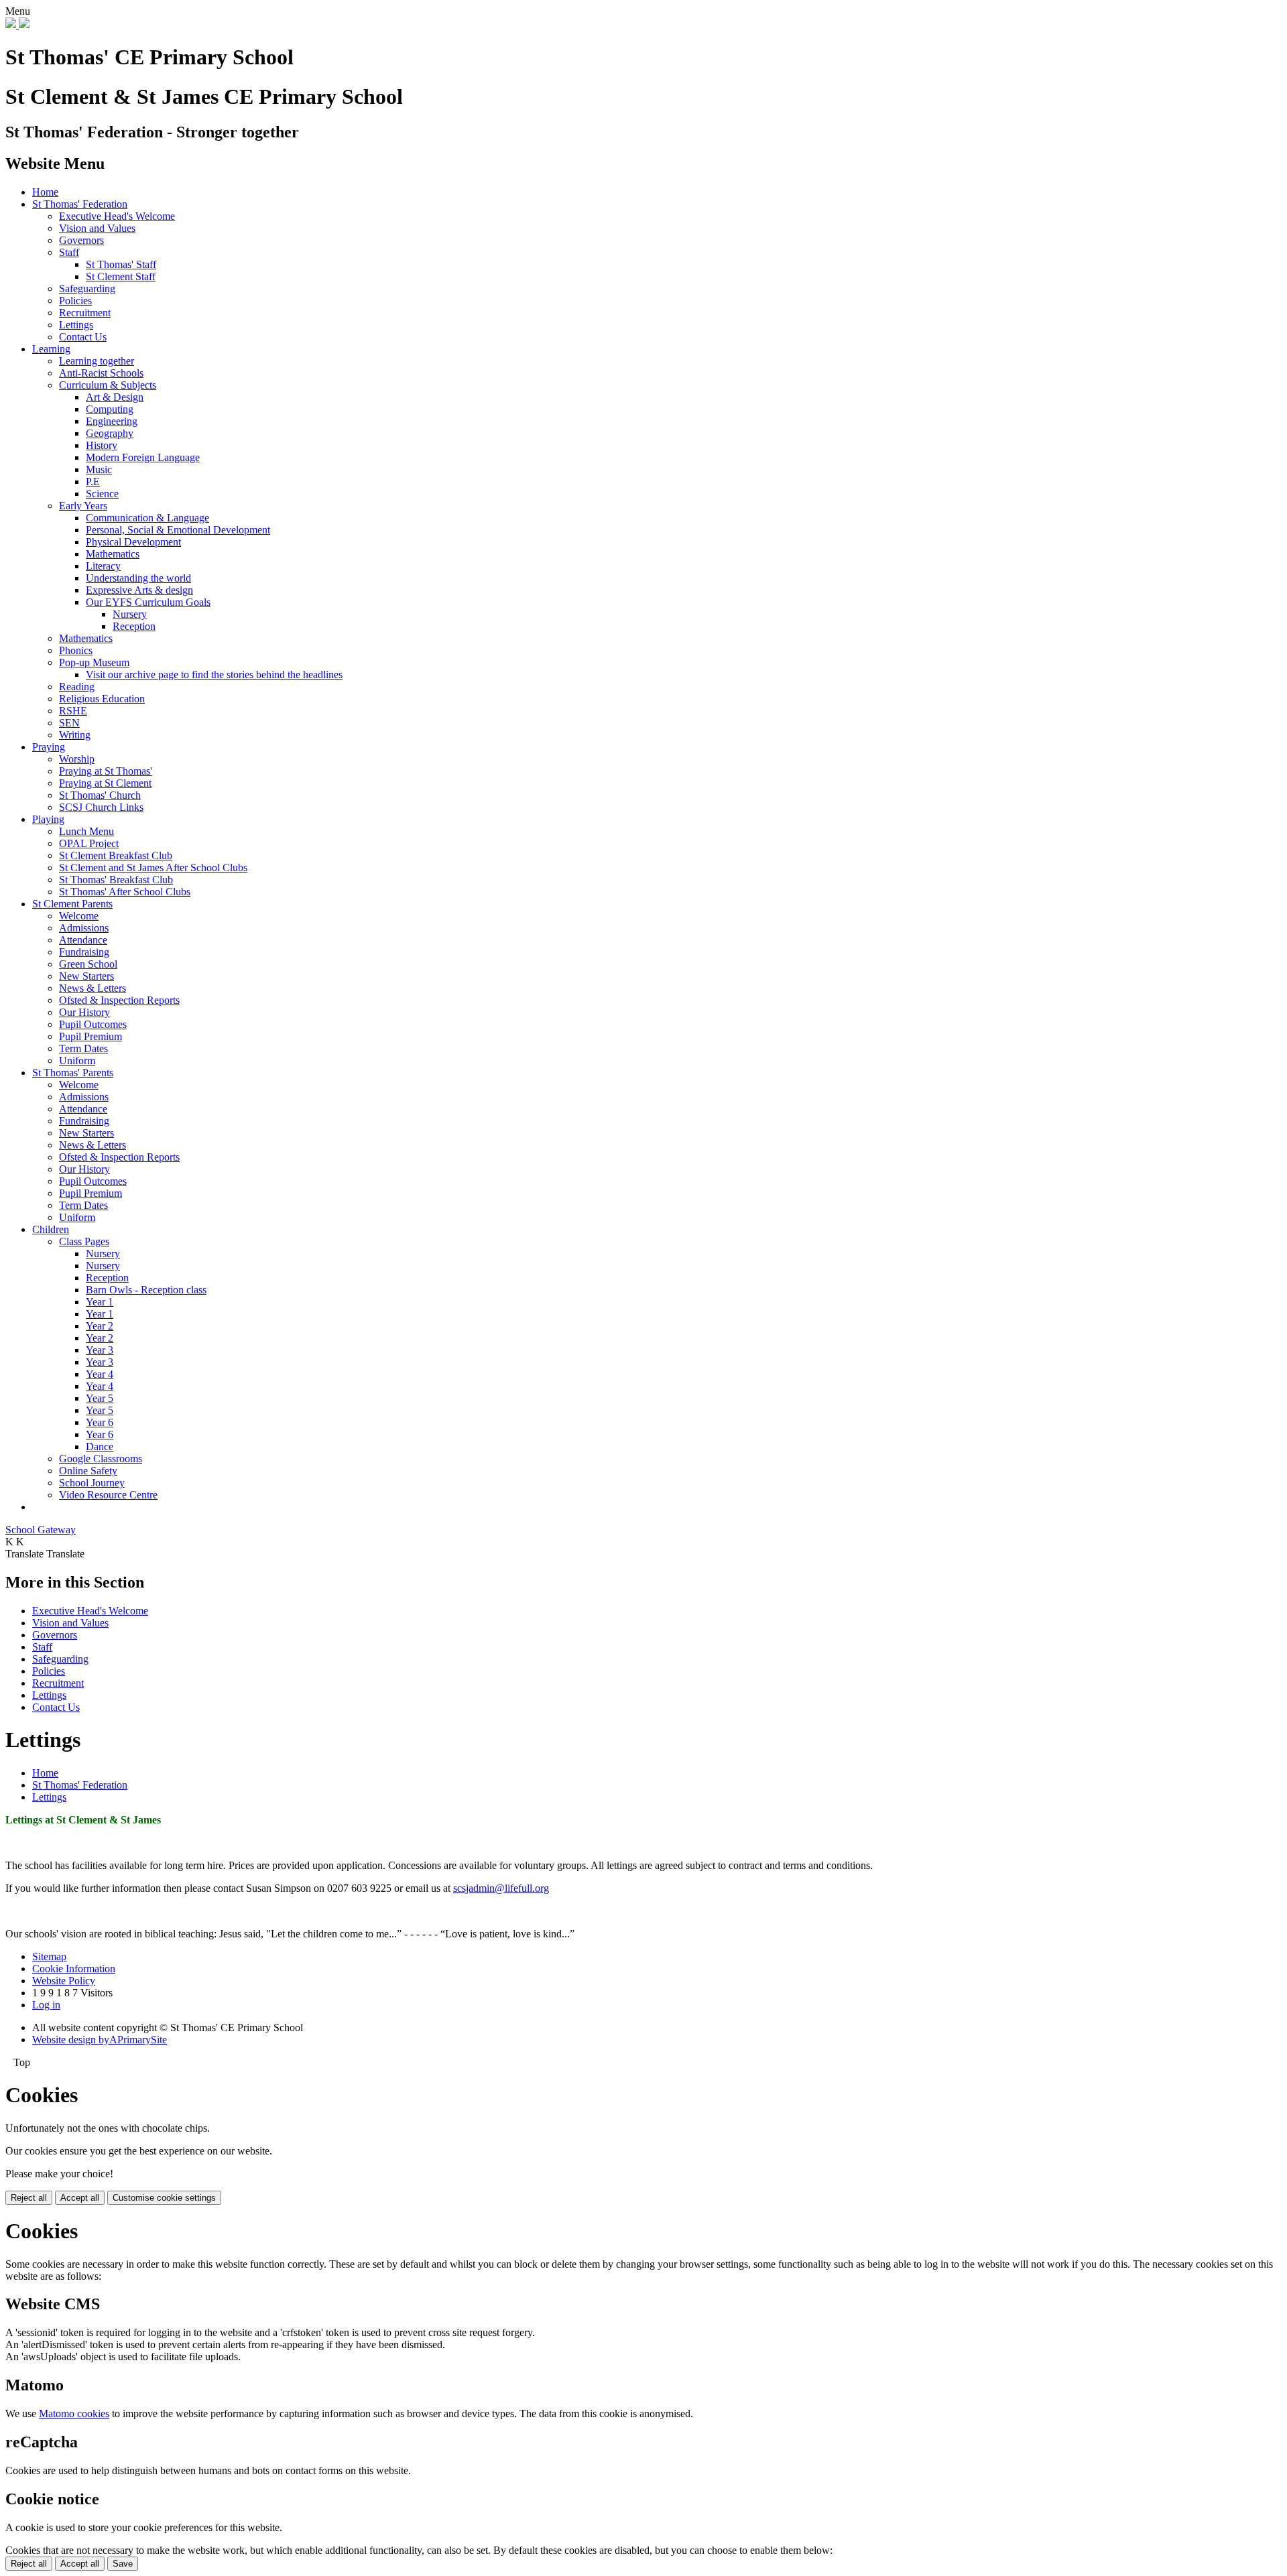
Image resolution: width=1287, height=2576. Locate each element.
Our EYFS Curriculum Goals (148, 602)
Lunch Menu (86, 831)
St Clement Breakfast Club (116, 855)
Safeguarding (87, 288)
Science (102, 494)
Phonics (76, 650)
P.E (93, 481)
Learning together (97, 361)
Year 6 (100, 1422)
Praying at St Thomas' (106, 771)
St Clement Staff (121, 276)
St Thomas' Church (100, 795)
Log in (46, 2005)
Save (123, 2564)
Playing (48, 819)
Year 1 (100, 1302)
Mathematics (113, 554)
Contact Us (83, 337)
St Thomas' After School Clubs (125, 892)
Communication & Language (147, 518)
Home (45, 192)
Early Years (83, 506)
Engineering (112, 421)
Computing (110, 409)
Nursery (130, 614)
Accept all (80, 2198)
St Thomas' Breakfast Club (116, 880)
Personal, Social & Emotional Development (178, 530)
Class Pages (84, 1241)
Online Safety (88, 1471)
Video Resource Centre (108, 1495)
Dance (100, 1446)
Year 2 (100, 1326)
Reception (134, 626)
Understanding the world (138, 578)
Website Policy (64, 1981)
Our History (84, 1012)
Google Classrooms (101, 1459)
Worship (77, 759)
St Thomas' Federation (80, 204)
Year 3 (100, 1350)
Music (99, 469)
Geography (110, 433)
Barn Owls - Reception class (146, 1290)
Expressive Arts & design (139, 590)
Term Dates (83, 1048)
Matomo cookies (74, 2413)
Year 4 (100, 1374)
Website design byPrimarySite (100, 2040)
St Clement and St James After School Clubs (153, 867)
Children (51, 1229)
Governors (81, 240)
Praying (49, 747)
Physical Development (133, 542)
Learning (51, 349)
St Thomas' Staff (121, 264)
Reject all (29, 2198)
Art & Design (115, 397)
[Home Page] (17, 24)
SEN (69, 723)
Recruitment (85, 313)
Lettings (76, 325)
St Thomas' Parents (73, 1073)
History (102, 445)
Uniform (77, 1060)
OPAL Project (89, 843)
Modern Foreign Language (143, 457)
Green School (88, 964)
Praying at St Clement (105, 783)
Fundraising (84, 952)
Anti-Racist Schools (101, 373)
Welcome (79, 916)
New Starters (86, 976)
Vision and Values (97, 228)
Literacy (103, 566)
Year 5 (100, 1398)
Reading (77, 687)
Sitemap (49, 1956)
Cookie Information (74, 1969)
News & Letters (93, 988)
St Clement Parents (72, 904)
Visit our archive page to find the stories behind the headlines (214, 674)
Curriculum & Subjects (108, 385)
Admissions (84, 928)
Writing (75, 735)
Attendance (83, 940)
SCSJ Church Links (101, 807)
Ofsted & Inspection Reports (119, 1000)
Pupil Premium (90, 1036)
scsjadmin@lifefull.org (501, 1888)
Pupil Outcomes (93, 1024)
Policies (75, 301)
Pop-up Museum (94, 662)
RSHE (73, 711)
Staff (69, 252)
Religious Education (102, 699)
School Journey (92, 1483)
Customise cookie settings (164, 2198)
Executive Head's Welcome (117, 216)
